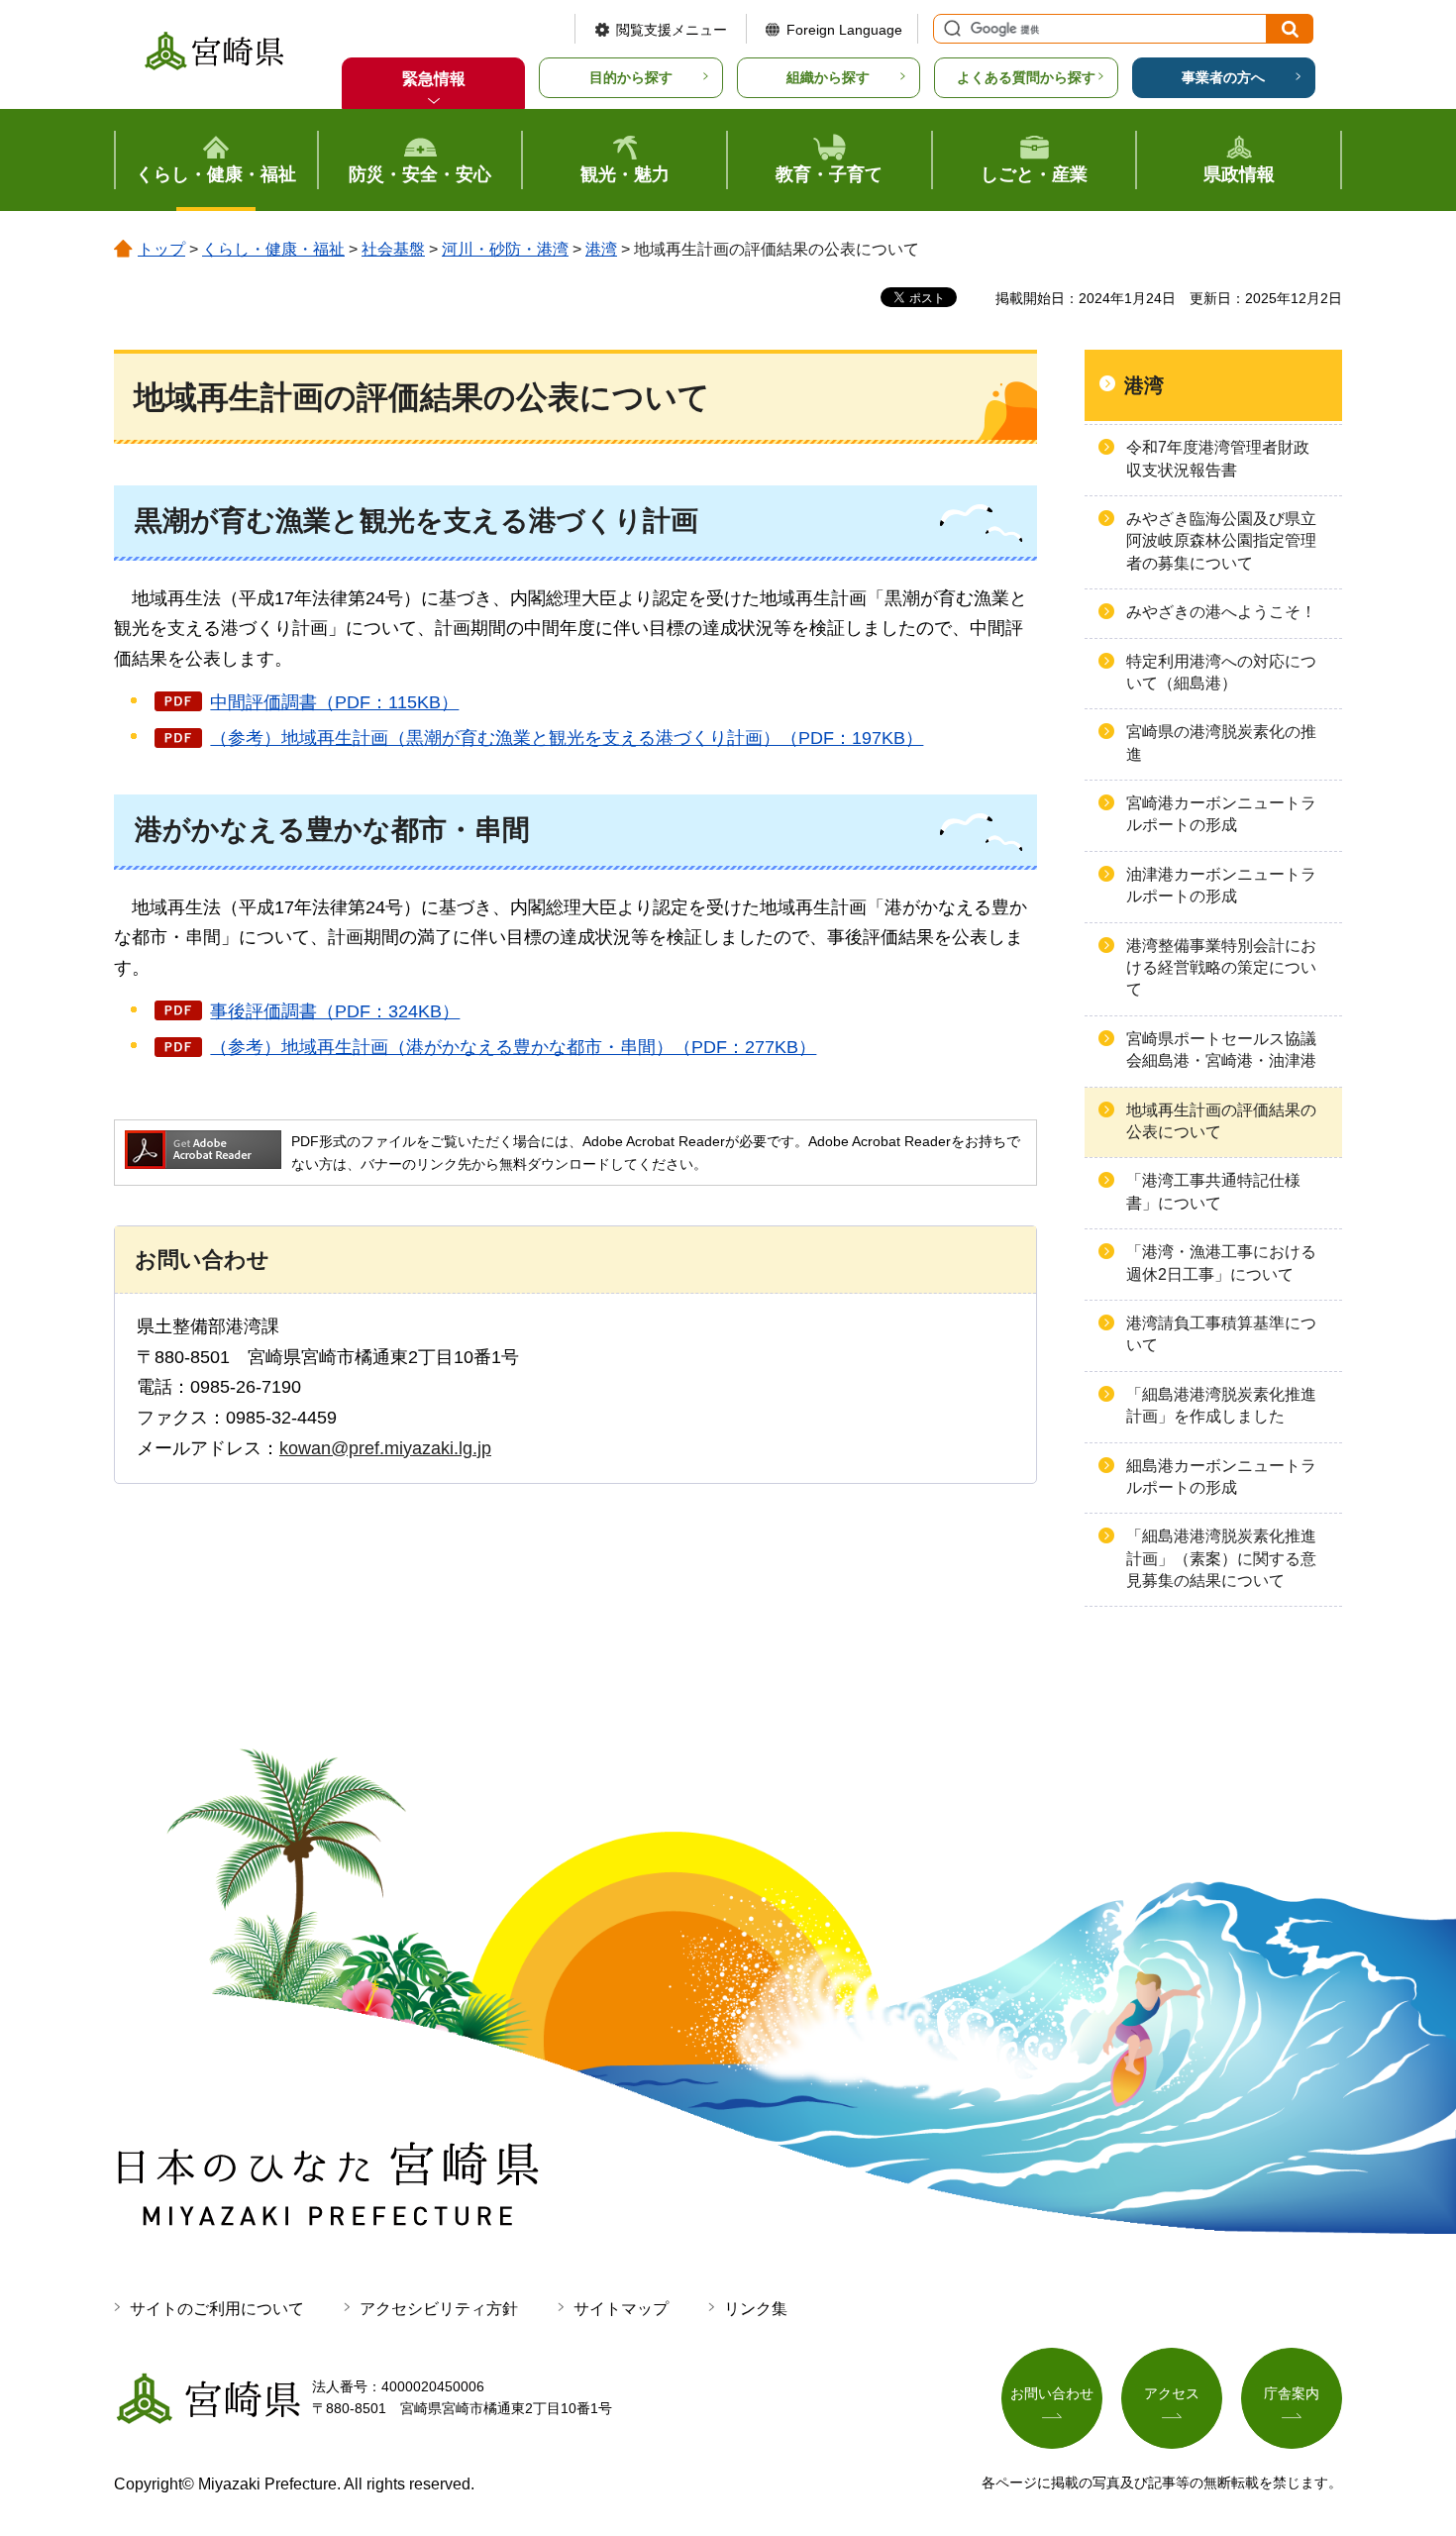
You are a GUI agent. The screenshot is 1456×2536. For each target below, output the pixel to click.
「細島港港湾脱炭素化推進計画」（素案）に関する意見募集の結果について (1221, 1558)
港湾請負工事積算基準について (1221, 1334)
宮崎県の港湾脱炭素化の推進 (1221, 742)
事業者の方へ (1223, 77)
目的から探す (631, 77)
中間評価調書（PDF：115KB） (334, 702)
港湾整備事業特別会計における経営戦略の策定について (1221, 968)
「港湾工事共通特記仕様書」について (1213, 1191)
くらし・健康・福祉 (273, 249)
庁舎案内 (1292, 2393)
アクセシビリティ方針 (439, 2309)
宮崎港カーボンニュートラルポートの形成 (1221, 814)
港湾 (601, 249)
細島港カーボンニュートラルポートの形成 (1221, 1477)
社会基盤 (393, 249)
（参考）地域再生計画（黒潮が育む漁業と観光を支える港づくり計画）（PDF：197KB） (567, 738)
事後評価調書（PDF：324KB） (335, 1011)
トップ (161, 249)
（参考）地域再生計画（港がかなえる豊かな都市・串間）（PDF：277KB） (513, 1047)
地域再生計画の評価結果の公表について (1221, 1121)
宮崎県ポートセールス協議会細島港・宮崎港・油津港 (1221, 1050)
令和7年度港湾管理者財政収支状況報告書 (1218, 458)
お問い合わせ (1052, 2393)
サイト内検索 (950, 29)
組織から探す (828, 77)
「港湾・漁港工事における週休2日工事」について (1221, 1263)
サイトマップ (621, 2309)
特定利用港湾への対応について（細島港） (1221, 672)
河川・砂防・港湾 (505, 249)
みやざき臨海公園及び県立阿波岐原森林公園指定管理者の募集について (1221, 541)
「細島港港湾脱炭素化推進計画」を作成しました (1221, 1405)
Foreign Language (844, 30)
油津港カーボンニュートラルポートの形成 (1221, 885)
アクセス (1172, 2393)
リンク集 (756, 2309)
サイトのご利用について (217, 2309)
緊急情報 (434, 79)
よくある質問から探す (1026, 77)
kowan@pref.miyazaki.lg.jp (385, 1448)
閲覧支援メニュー (672, 30)
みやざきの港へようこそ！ (1221, 612)
